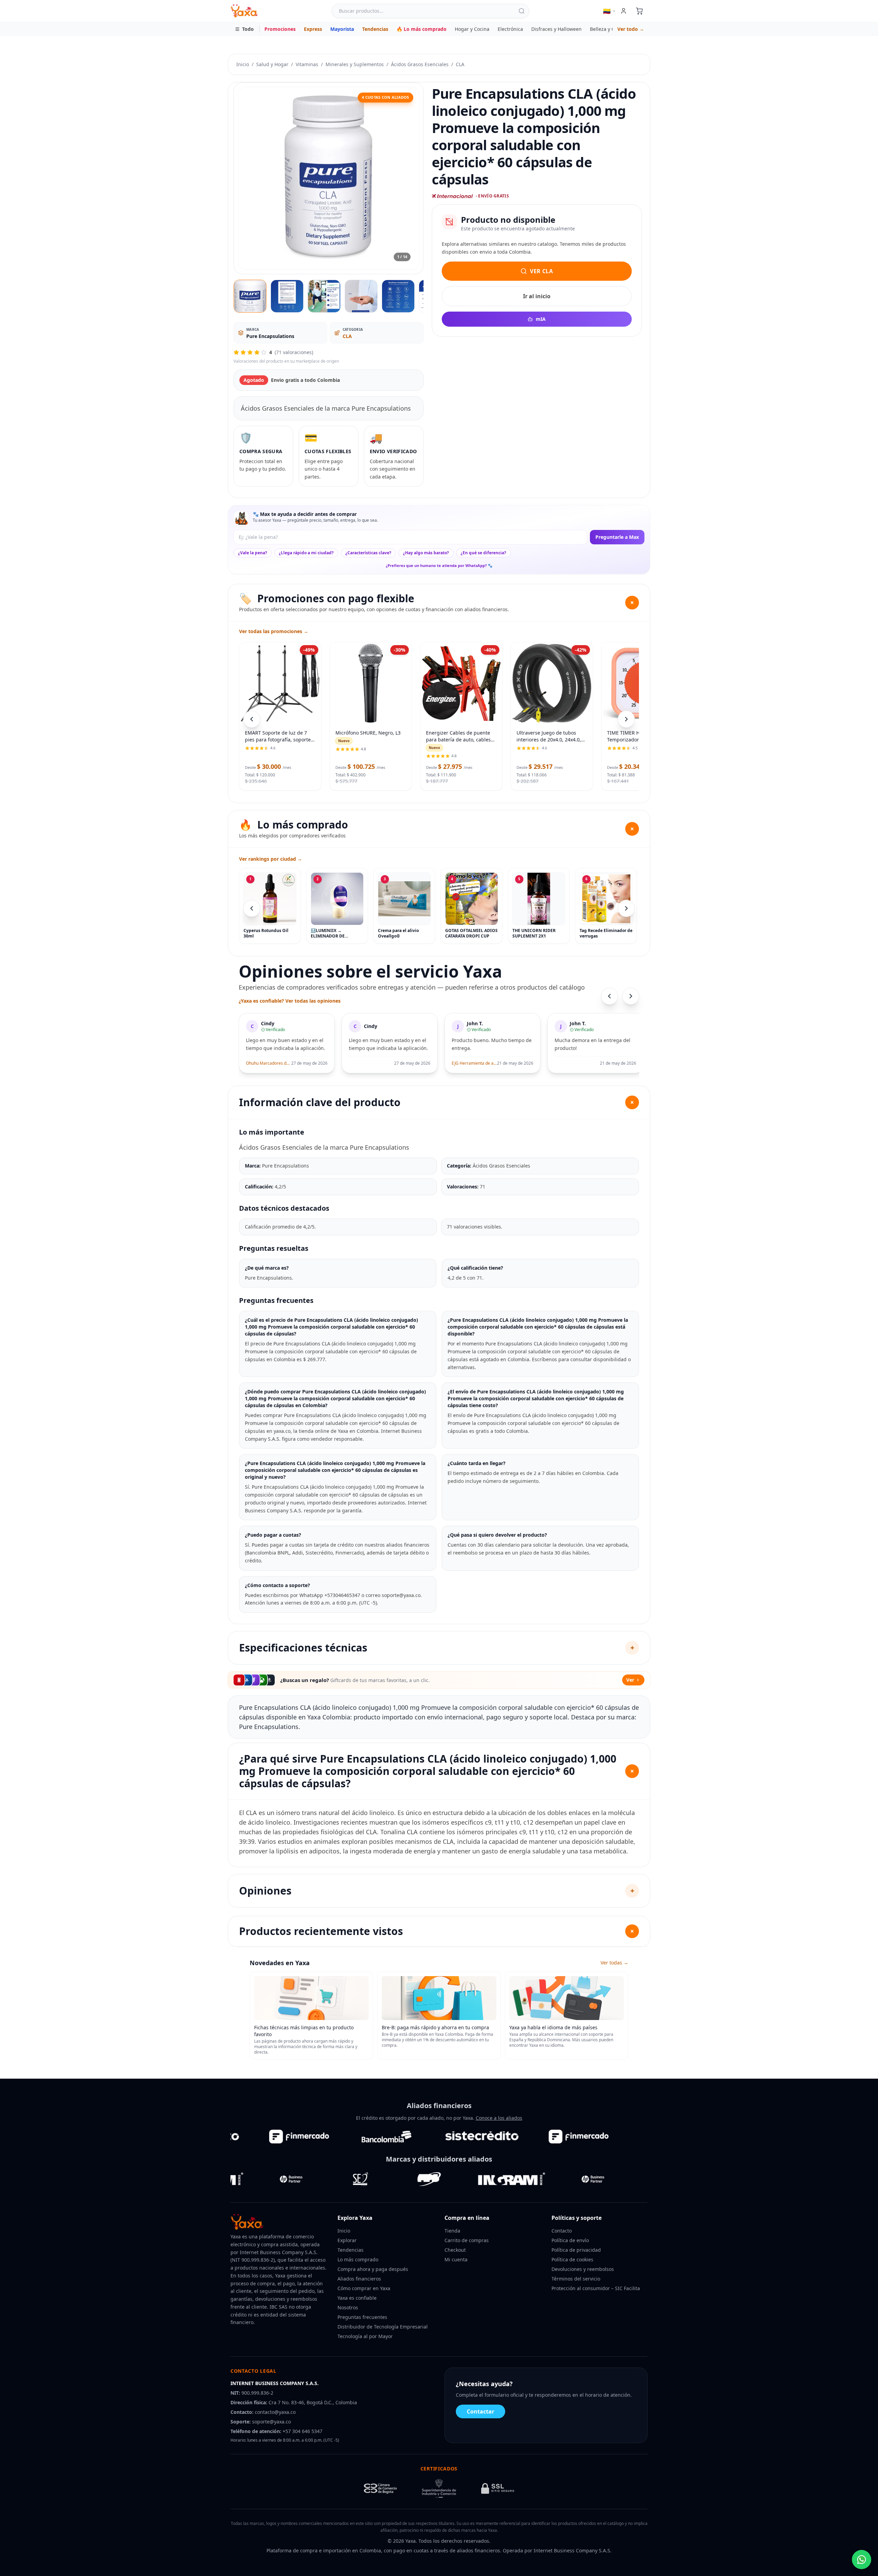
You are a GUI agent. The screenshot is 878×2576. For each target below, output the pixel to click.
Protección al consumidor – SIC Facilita (596, 2288)
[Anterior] (252, 908)
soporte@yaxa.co (271, 2422)
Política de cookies (572, 2259)
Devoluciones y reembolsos (583, 2269)
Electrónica (510, 29)
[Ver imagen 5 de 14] (398, 296)
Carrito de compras (467, 2240)
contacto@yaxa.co (275, 2412)
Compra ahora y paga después (373, 2269)
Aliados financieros (359, 2279)
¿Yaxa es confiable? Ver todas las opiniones (290, 1001)
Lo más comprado (358, 2259)
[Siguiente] (626, 908)
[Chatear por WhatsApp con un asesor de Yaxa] (862, 2560)
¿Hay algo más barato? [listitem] (426, 553)
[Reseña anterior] (609, 996)
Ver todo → (631, 29)
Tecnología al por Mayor (365, 2336)
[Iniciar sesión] (624, 11)
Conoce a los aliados (499, 2118)
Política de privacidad (576, 2250)
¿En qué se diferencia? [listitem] (483, 553)
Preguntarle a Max (617, 537)
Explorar (347, 2240)
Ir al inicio (537, 296)
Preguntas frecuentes (362, 2317)
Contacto (562, 2231)
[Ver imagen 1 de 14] (250, 296)
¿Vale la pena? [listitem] (253, 553)
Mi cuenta (456, 2259)
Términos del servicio (576, 2279)
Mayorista (342, 29)
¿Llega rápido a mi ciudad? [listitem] (306, 553)
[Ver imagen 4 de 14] (361, 296)
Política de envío (570, 2240)
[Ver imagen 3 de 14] (324, 296)
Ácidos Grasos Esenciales (420, 64)
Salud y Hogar (272, 64)
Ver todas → (614, 1963)
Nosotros (348, 2307)
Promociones (280, 29)
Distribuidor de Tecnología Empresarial (383, 2327)
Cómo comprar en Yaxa (364, 2288)
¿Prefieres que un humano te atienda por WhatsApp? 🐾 (439, 565)
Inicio (243, 64)
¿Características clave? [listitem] (368, 553)
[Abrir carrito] (639, 11)
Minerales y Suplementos (355, 64)
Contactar (480, 2411)
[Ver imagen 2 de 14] (287, 296)
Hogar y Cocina (472, 29)
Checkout (455, 2250)
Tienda (452, 2231)
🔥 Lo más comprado (422, 29)
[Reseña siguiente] (631, 996)
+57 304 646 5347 (302, 2431)
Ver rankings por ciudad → (271, 859)
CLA (460, 64)
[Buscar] (522, 11)
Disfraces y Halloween (556, 29)
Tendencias (375, 29)
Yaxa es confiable (357, 2298)
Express (313, 29)
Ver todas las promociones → (274, 631)
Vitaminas (307, 64)
